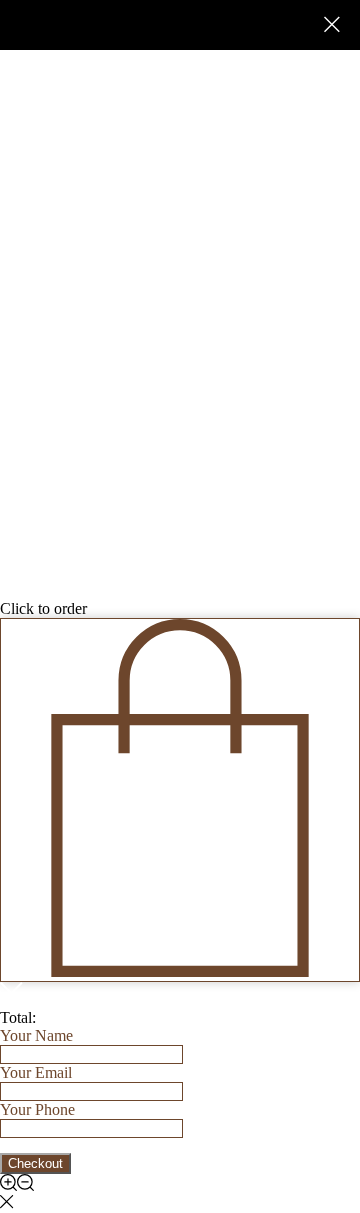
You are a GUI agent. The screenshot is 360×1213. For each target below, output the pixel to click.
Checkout (35, 1163)
